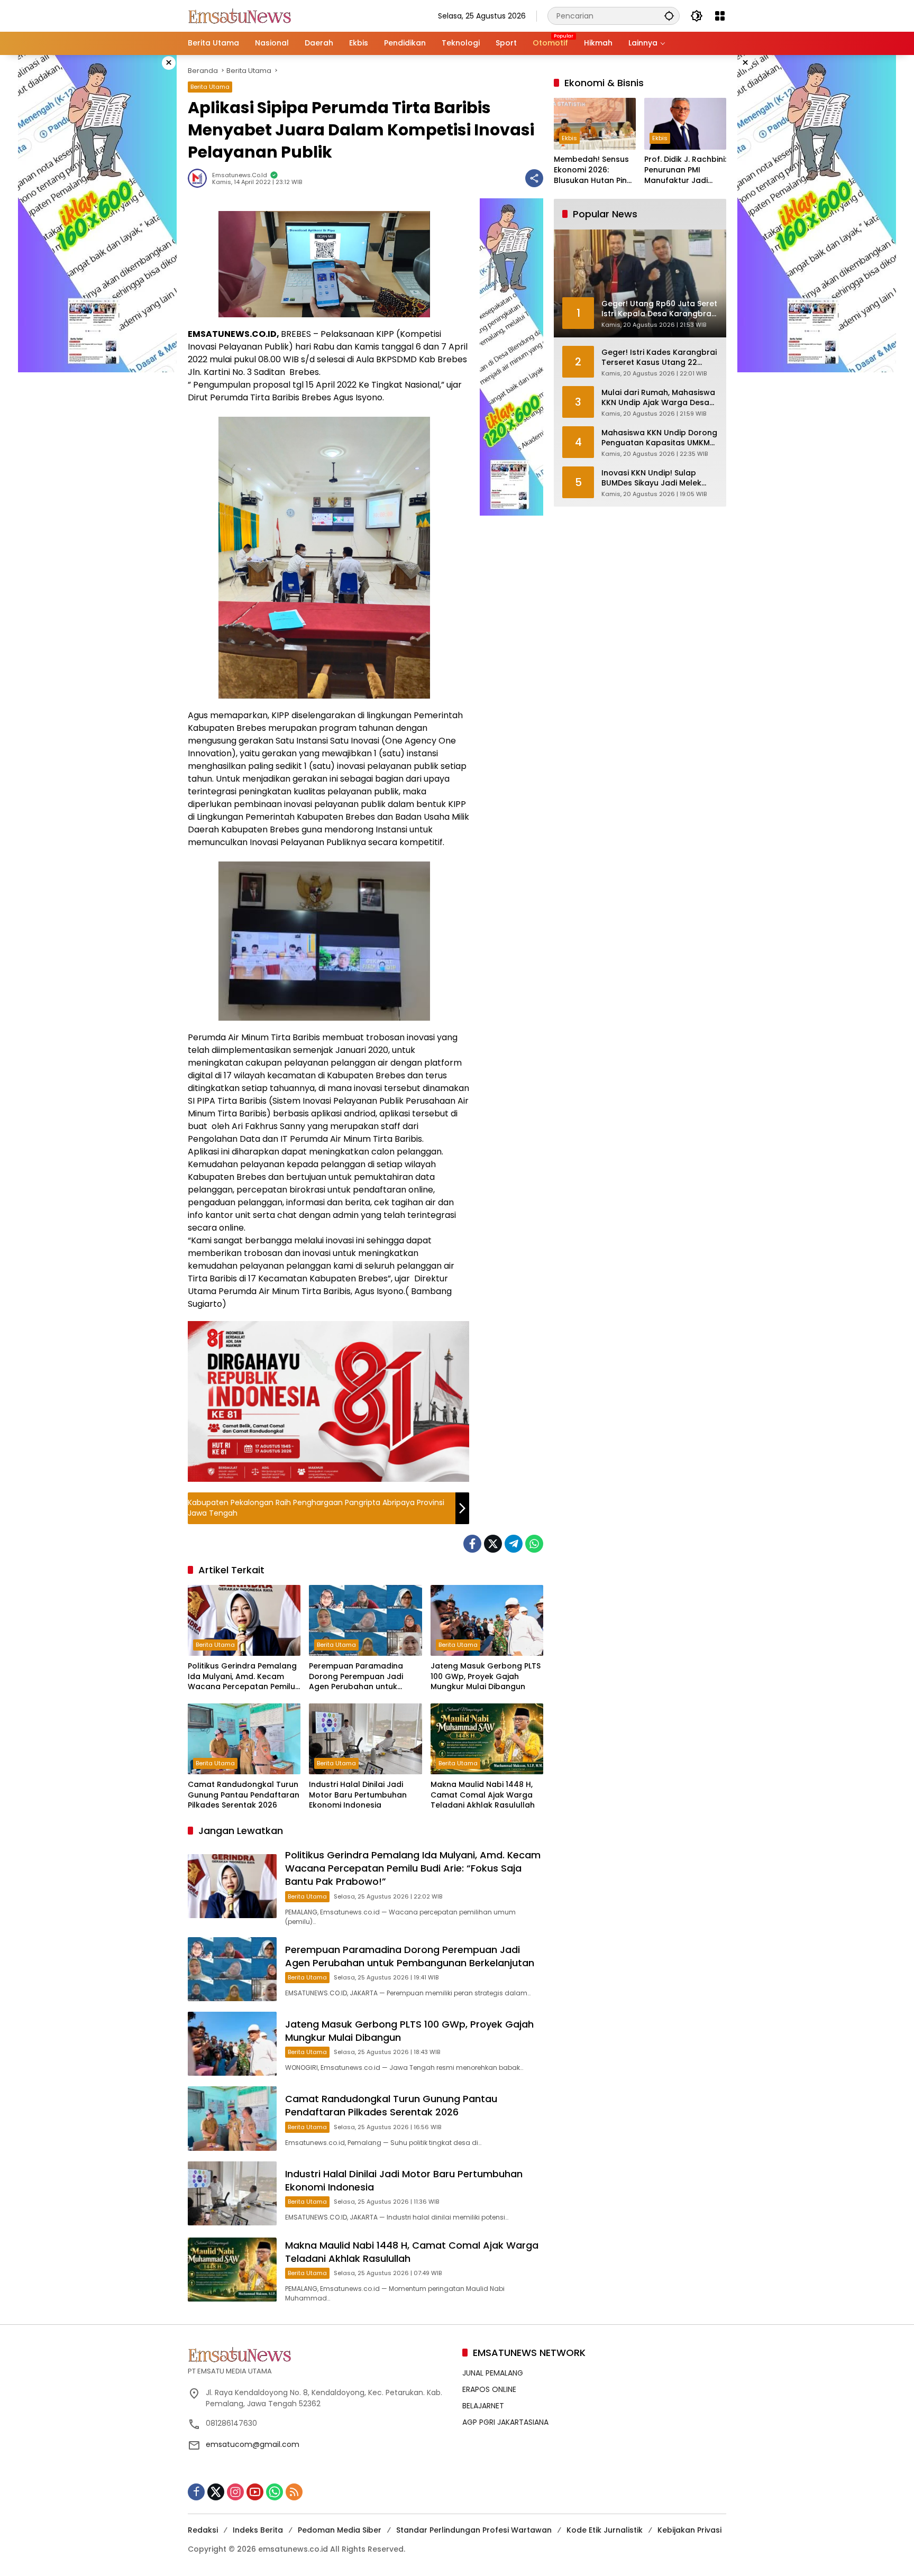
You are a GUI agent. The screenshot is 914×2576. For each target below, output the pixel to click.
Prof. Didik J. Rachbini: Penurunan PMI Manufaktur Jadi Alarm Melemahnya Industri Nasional (685, 171)
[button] (669, 16)
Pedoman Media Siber (340, 2530)
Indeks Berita (258, 2530)
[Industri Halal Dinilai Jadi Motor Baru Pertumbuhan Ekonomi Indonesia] (365, 1739)
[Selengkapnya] (320, 2354)
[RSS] (294, 2492)
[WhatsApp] (534, 1544)
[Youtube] (255, 2492)
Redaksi (203, 2530)
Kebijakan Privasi (689, 2530)
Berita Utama (210, 87)
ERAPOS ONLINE (489, 2389)
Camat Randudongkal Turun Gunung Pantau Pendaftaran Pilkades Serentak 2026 (244, 1795)
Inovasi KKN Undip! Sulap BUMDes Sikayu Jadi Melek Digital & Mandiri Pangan (651, 478)
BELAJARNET (483, 2406)
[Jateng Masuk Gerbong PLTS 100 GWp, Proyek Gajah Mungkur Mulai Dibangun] (487, 1620)
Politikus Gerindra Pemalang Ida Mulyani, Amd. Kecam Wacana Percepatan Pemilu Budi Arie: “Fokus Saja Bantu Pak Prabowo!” (242, 1677)
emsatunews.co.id (240, 175)
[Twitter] (493, 1544)
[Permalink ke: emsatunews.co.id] (200, 178)
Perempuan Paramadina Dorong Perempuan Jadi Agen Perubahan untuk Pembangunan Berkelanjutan (365, 1677)
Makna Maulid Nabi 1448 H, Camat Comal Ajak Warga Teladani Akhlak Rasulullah (483, 1795)
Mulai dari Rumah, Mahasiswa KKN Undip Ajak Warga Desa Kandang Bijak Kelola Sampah (659, 398)
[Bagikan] (534, 178)
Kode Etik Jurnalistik (605, 2530)
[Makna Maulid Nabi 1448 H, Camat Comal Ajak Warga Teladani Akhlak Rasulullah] (487, 1739)
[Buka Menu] (720, 16)
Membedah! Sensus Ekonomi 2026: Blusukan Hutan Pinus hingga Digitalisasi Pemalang (595, 171)
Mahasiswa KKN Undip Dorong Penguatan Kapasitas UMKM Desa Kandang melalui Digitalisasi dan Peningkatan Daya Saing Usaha (659, 438)
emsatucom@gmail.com (253, 2444)
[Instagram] (235, 2492)
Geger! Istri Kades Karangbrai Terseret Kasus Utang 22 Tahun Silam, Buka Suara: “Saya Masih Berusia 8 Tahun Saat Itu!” (659, 358)
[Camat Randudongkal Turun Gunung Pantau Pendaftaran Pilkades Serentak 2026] (244, 1739)
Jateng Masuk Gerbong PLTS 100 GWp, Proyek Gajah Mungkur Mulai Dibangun (486, 1676)
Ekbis (569, 139)
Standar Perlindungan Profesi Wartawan (474, 2530)
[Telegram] (514, 1544)
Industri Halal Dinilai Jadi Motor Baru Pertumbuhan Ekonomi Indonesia (358, 1795)
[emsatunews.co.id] (241, 15)
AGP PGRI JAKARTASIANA (505, 2422)
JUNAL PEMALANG (493, 2373)
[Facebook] (472, 1544)
